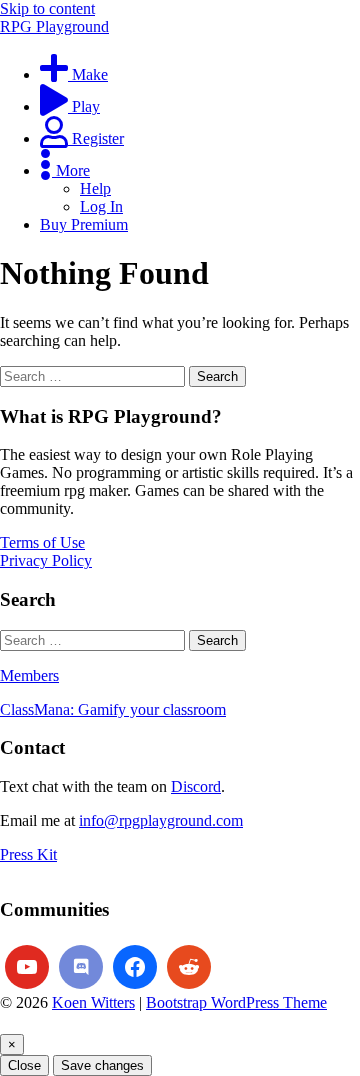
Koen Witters (93, 1002)
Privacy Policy (46, 560)
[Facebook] (135, 967)
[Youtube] (27, 967)
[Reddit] (189, 967)
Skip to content (47, 8)
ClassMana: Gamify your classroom (113, 709)
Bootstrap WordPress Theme (236, 1002)
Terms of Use (42, 542)
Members (29, 675)
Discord (196, 786)
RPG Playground (54, 26)
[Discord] (81, 967)
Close (24, 1065)
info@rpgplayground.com (161, 820)
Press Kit (28, 854)
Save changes (102, 1065)
